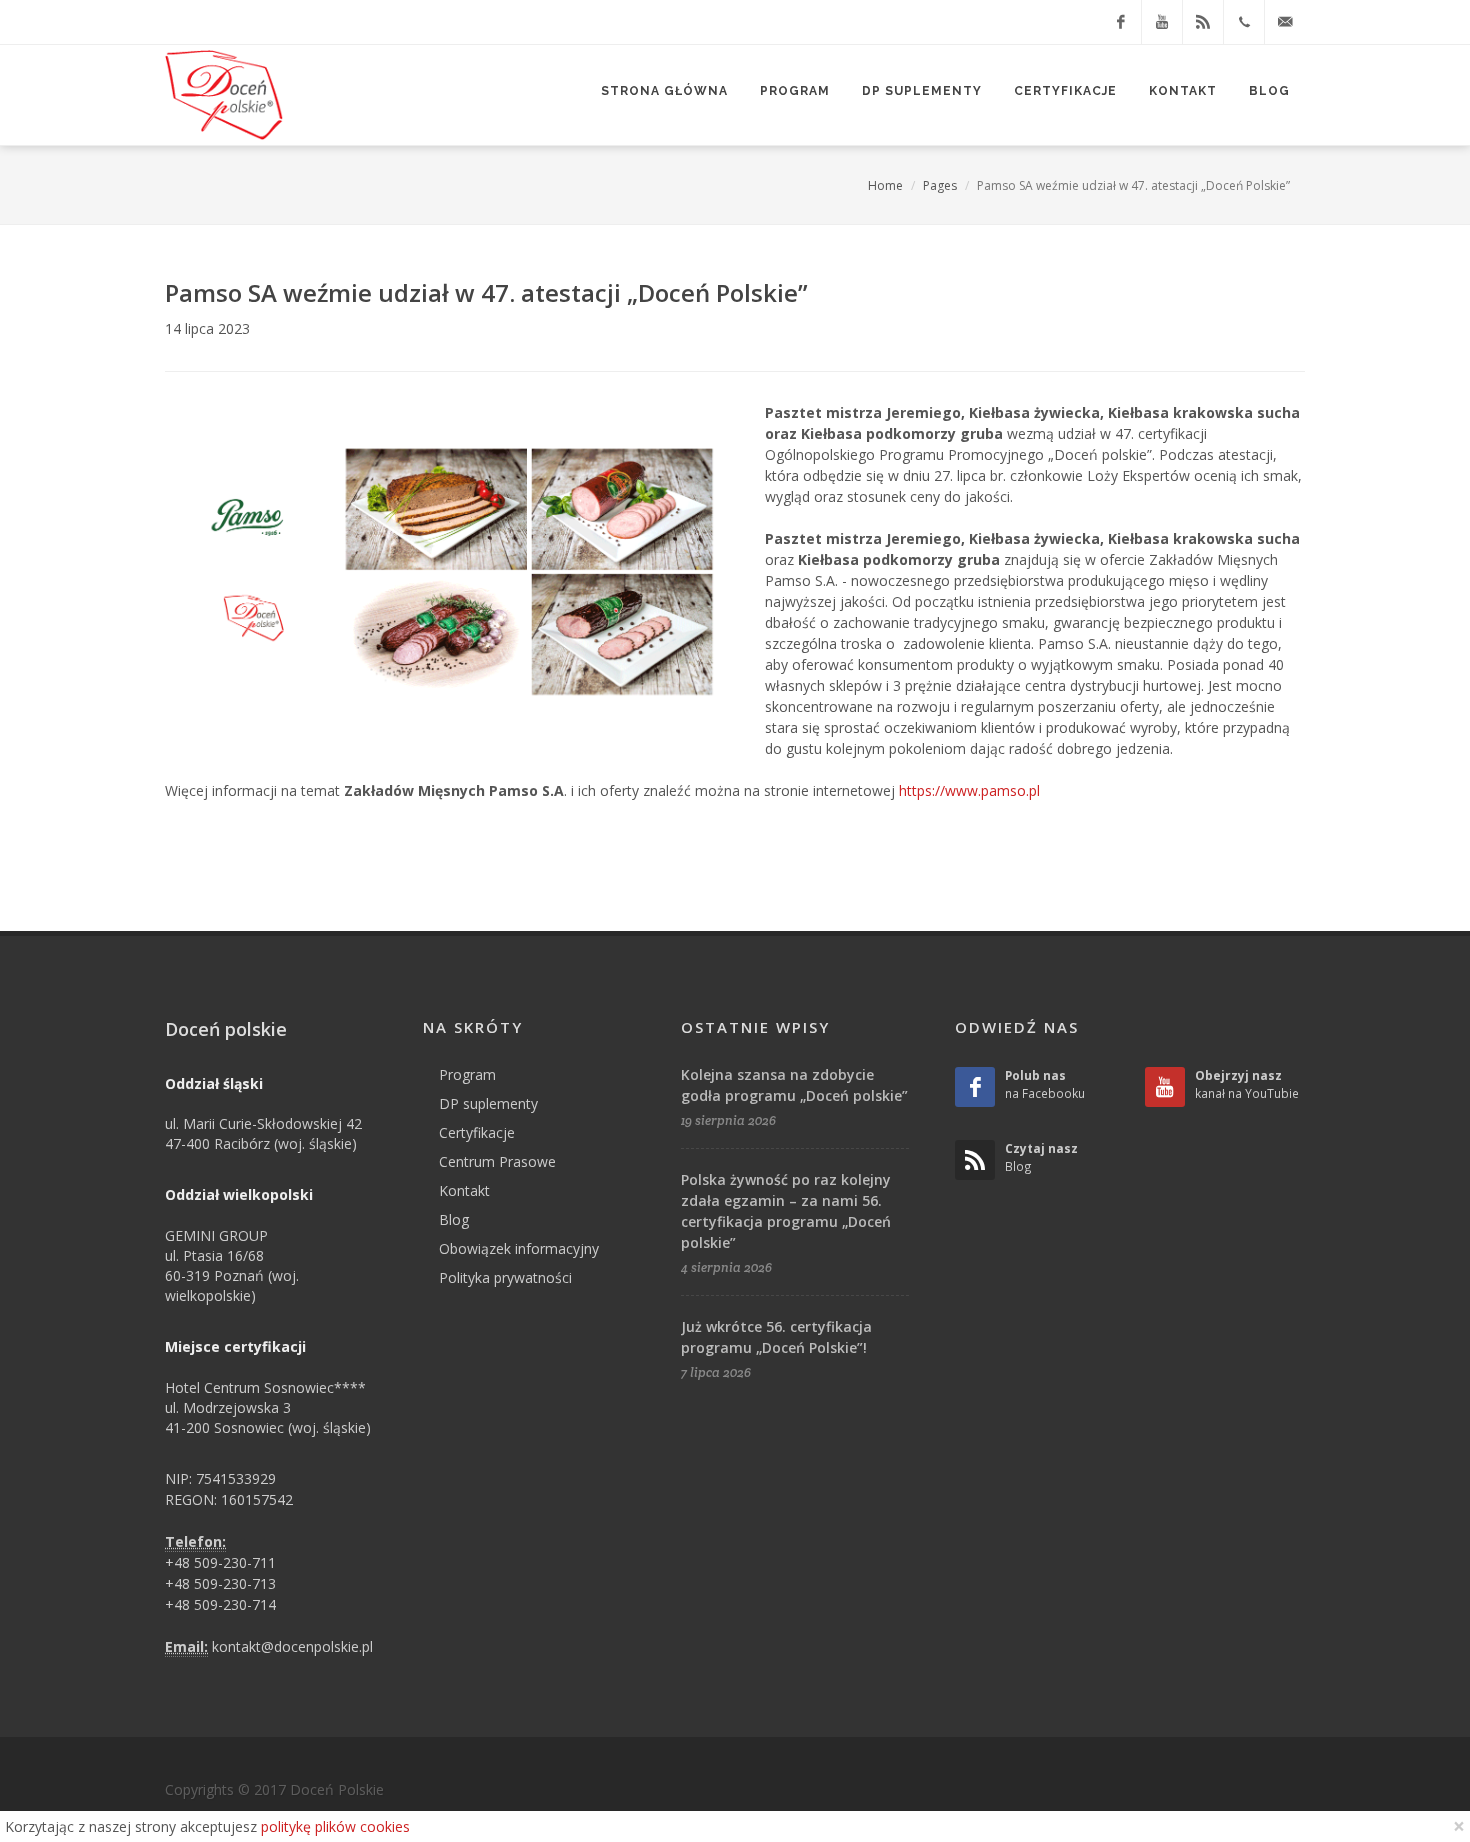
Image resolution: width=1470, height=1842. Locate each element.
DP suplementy (488, 1103)
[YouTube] (1162, 22)
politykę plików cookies (335, 1826)
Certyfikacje (477, 1132)
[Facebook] (1121, 22)
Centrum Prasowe (497, 1161)
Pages (940, 185)
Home (885, 185)
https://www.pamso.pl (969, 790)
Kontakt (464, 1190)
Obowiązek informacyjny (519, 1248)
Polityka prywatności (505, 1277)
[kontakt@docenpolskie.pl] (1285, 22)
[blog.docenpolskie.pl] (1203, 22)
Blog (454, 1219)
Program (467, 1074)
